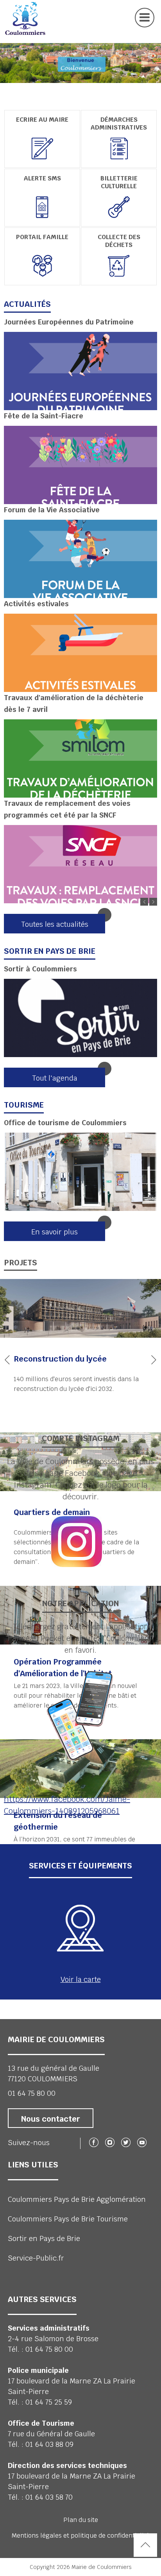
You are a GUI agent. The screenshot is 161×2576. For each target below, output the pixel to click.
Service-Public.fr (36, 2258)
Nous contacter (51, 2119)
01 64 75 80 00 (32, 2093)
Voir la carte (81, 1979)
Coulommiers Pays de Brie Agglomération (77, 2199)
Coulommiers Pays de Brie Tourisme (68, 2219)
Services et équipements (80, 1866)
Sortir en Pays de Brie (44, 2238)
